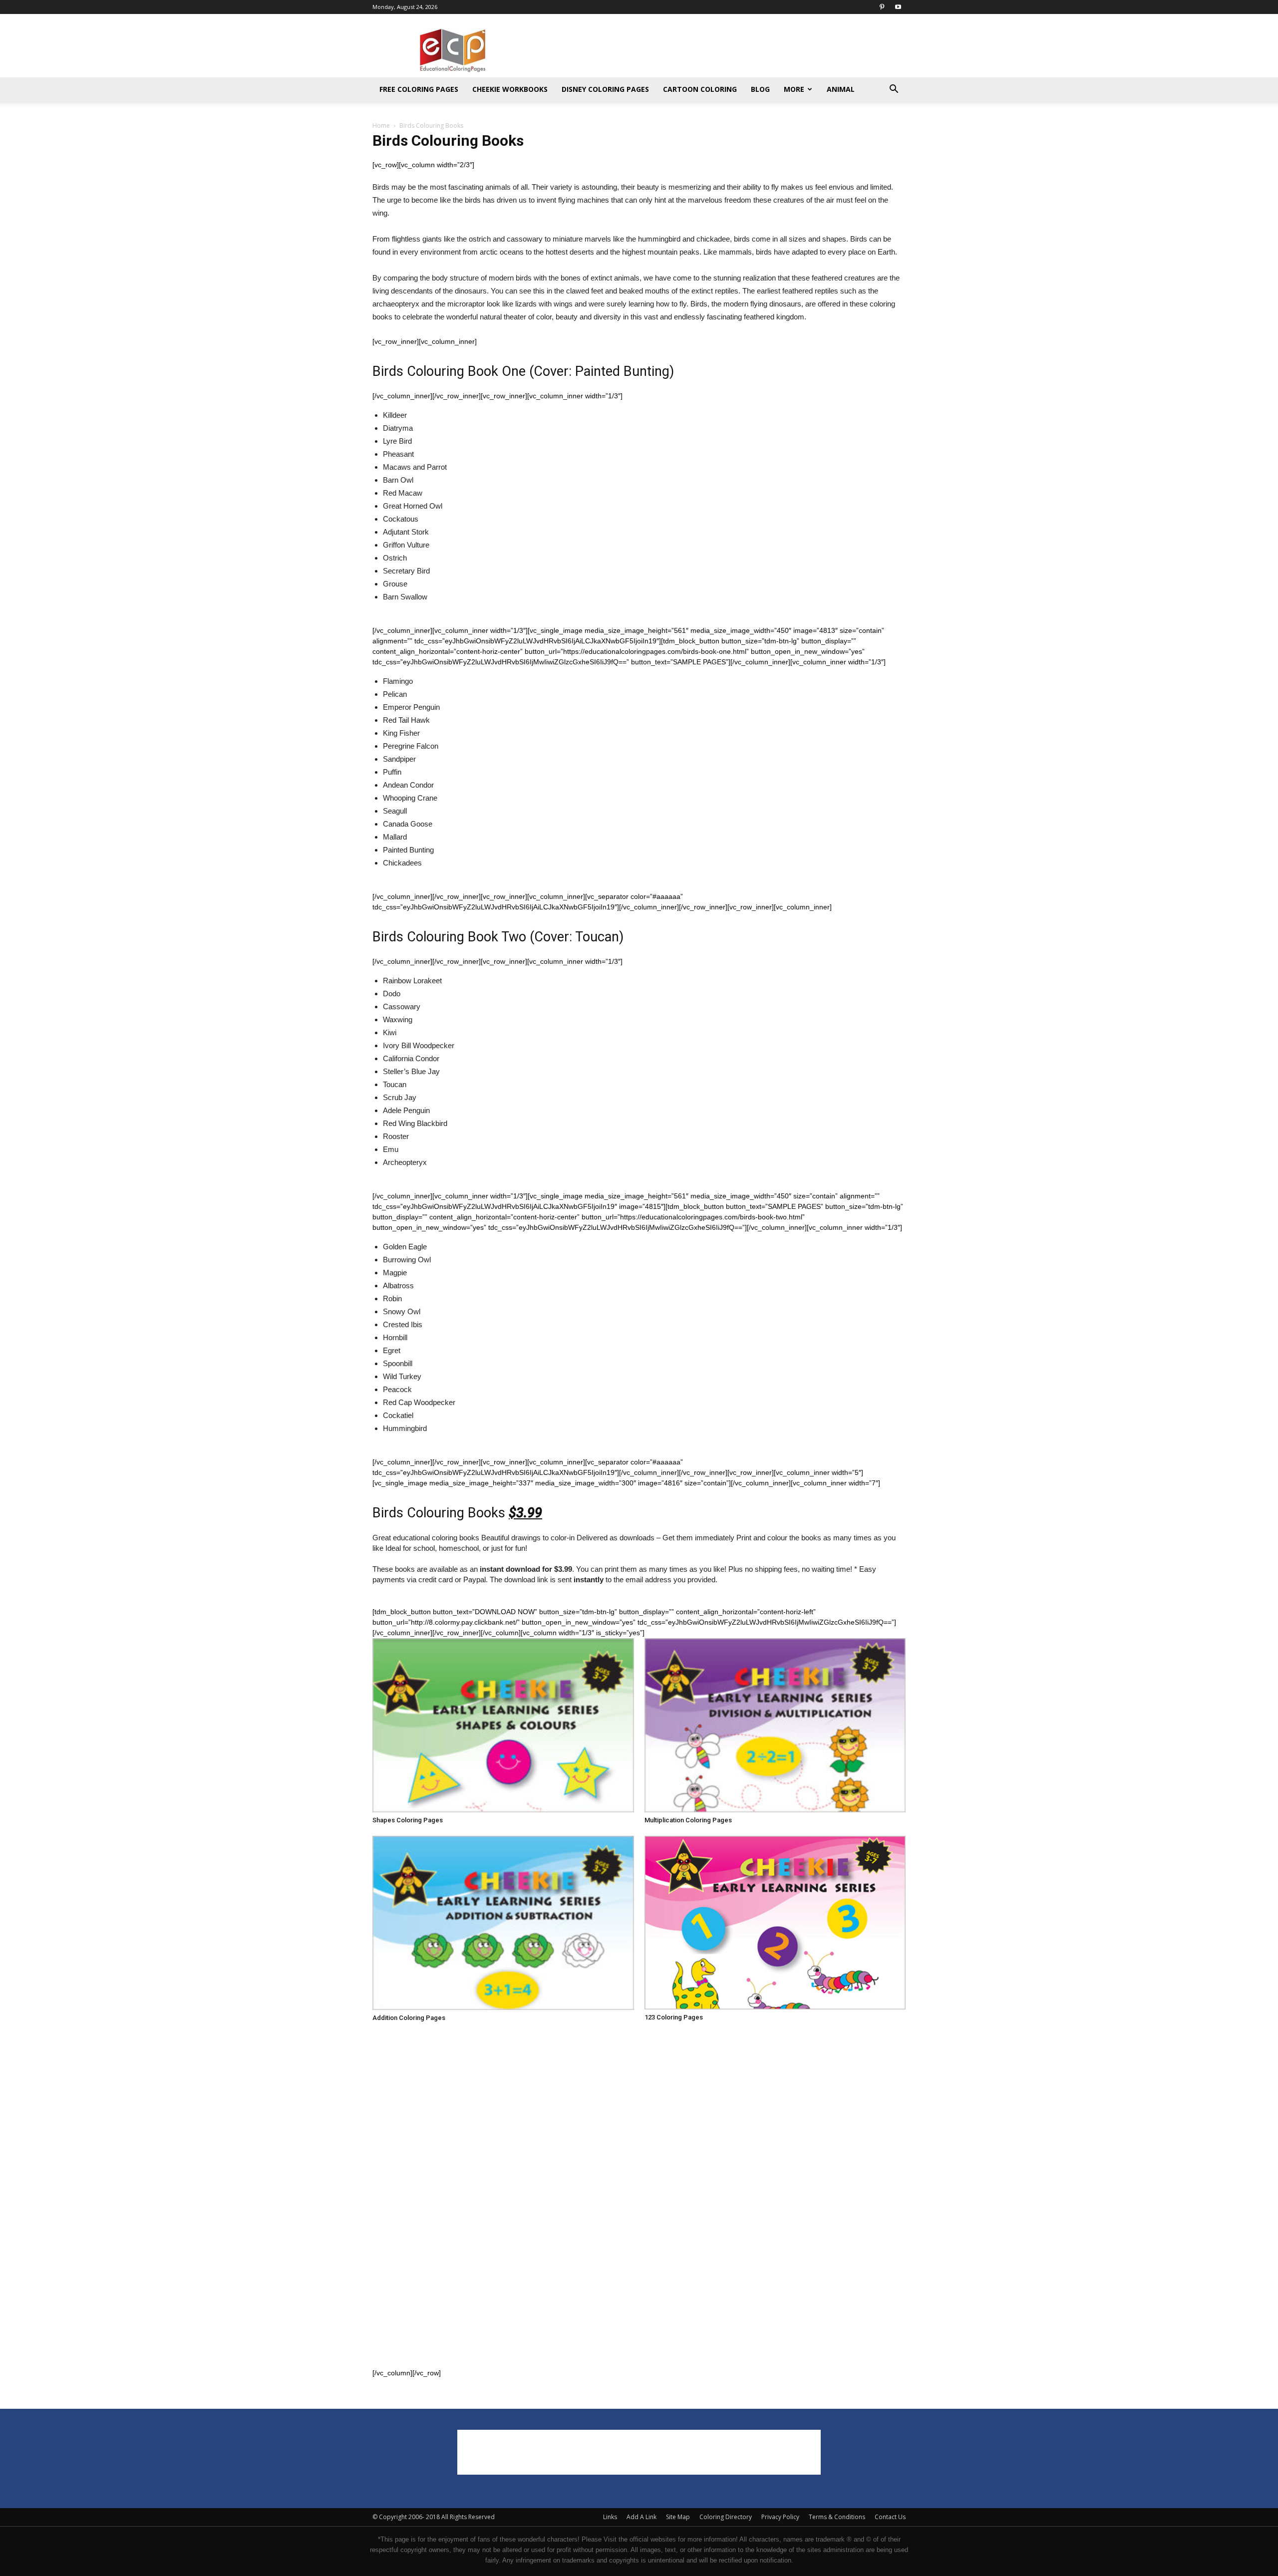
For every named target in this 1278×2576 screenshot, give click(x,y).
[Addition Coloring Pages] (503, 1923)
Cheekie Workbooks (510, 89)
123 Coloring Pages (674, 2017)
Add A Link (641, 2517)
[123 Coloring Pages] (775, 1923)
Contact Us (890, 2517)
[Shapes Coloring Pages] (503, 1725)
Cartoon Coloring (700, 89)
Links (610, 2517)
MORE (794, 89)
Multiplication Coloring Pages (688, 1820)
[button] (894, 90)
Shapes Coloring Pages (408, 1820)
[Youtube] (898, 7)
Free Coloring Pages (419, 89)
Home (381, 126)
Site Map (678, 2517)
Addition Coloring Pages (409, 2018)
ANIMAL (841, 89)
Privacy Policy (780, 2517)
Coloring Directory (726, 2517)
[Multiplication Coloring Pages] (775, 1725)
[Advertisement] (724, 50)
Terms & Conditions (837, 2517)
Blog (760, 89)
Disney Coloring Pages (605, 89)
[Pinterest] (882, 7)
